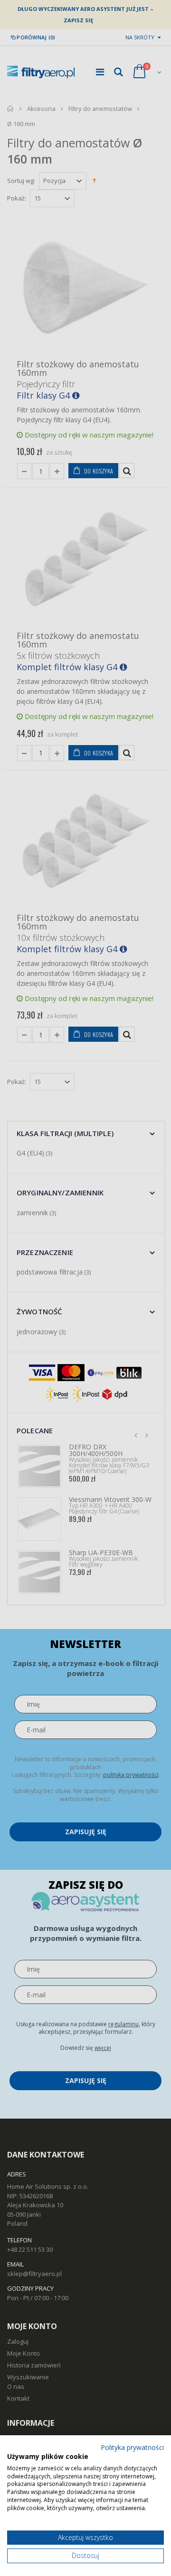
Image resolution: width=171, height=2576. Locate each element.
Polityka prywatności (132, 2447)
